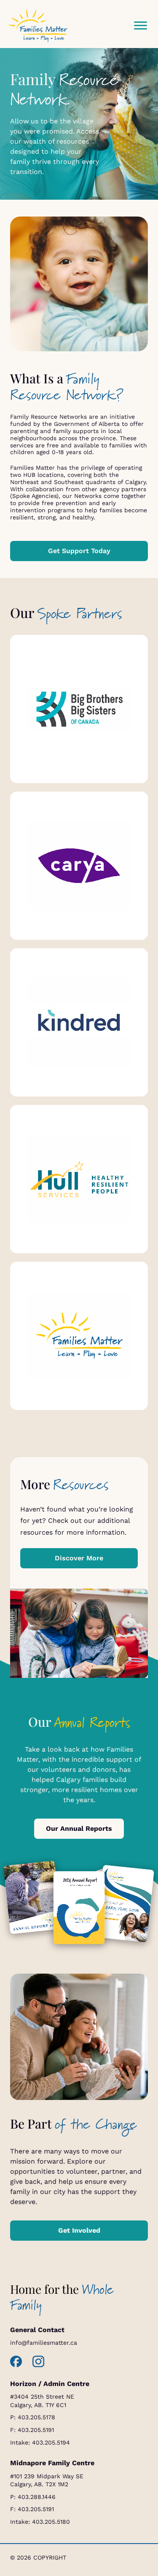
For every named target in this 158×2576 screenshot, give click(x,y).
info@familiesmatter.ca (44, 2343)
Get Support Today (79, 551)
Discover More (79, 1558)
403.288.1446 (37, 2497)
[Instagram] (39, 2362)
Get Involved (79, 2230)
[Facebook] (16, 2362)
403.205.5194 (51, 2442)
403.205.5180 (51, 2522)
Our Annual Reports (79, 1828)
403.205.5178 (36, 2417)
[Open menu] (140, 26)
